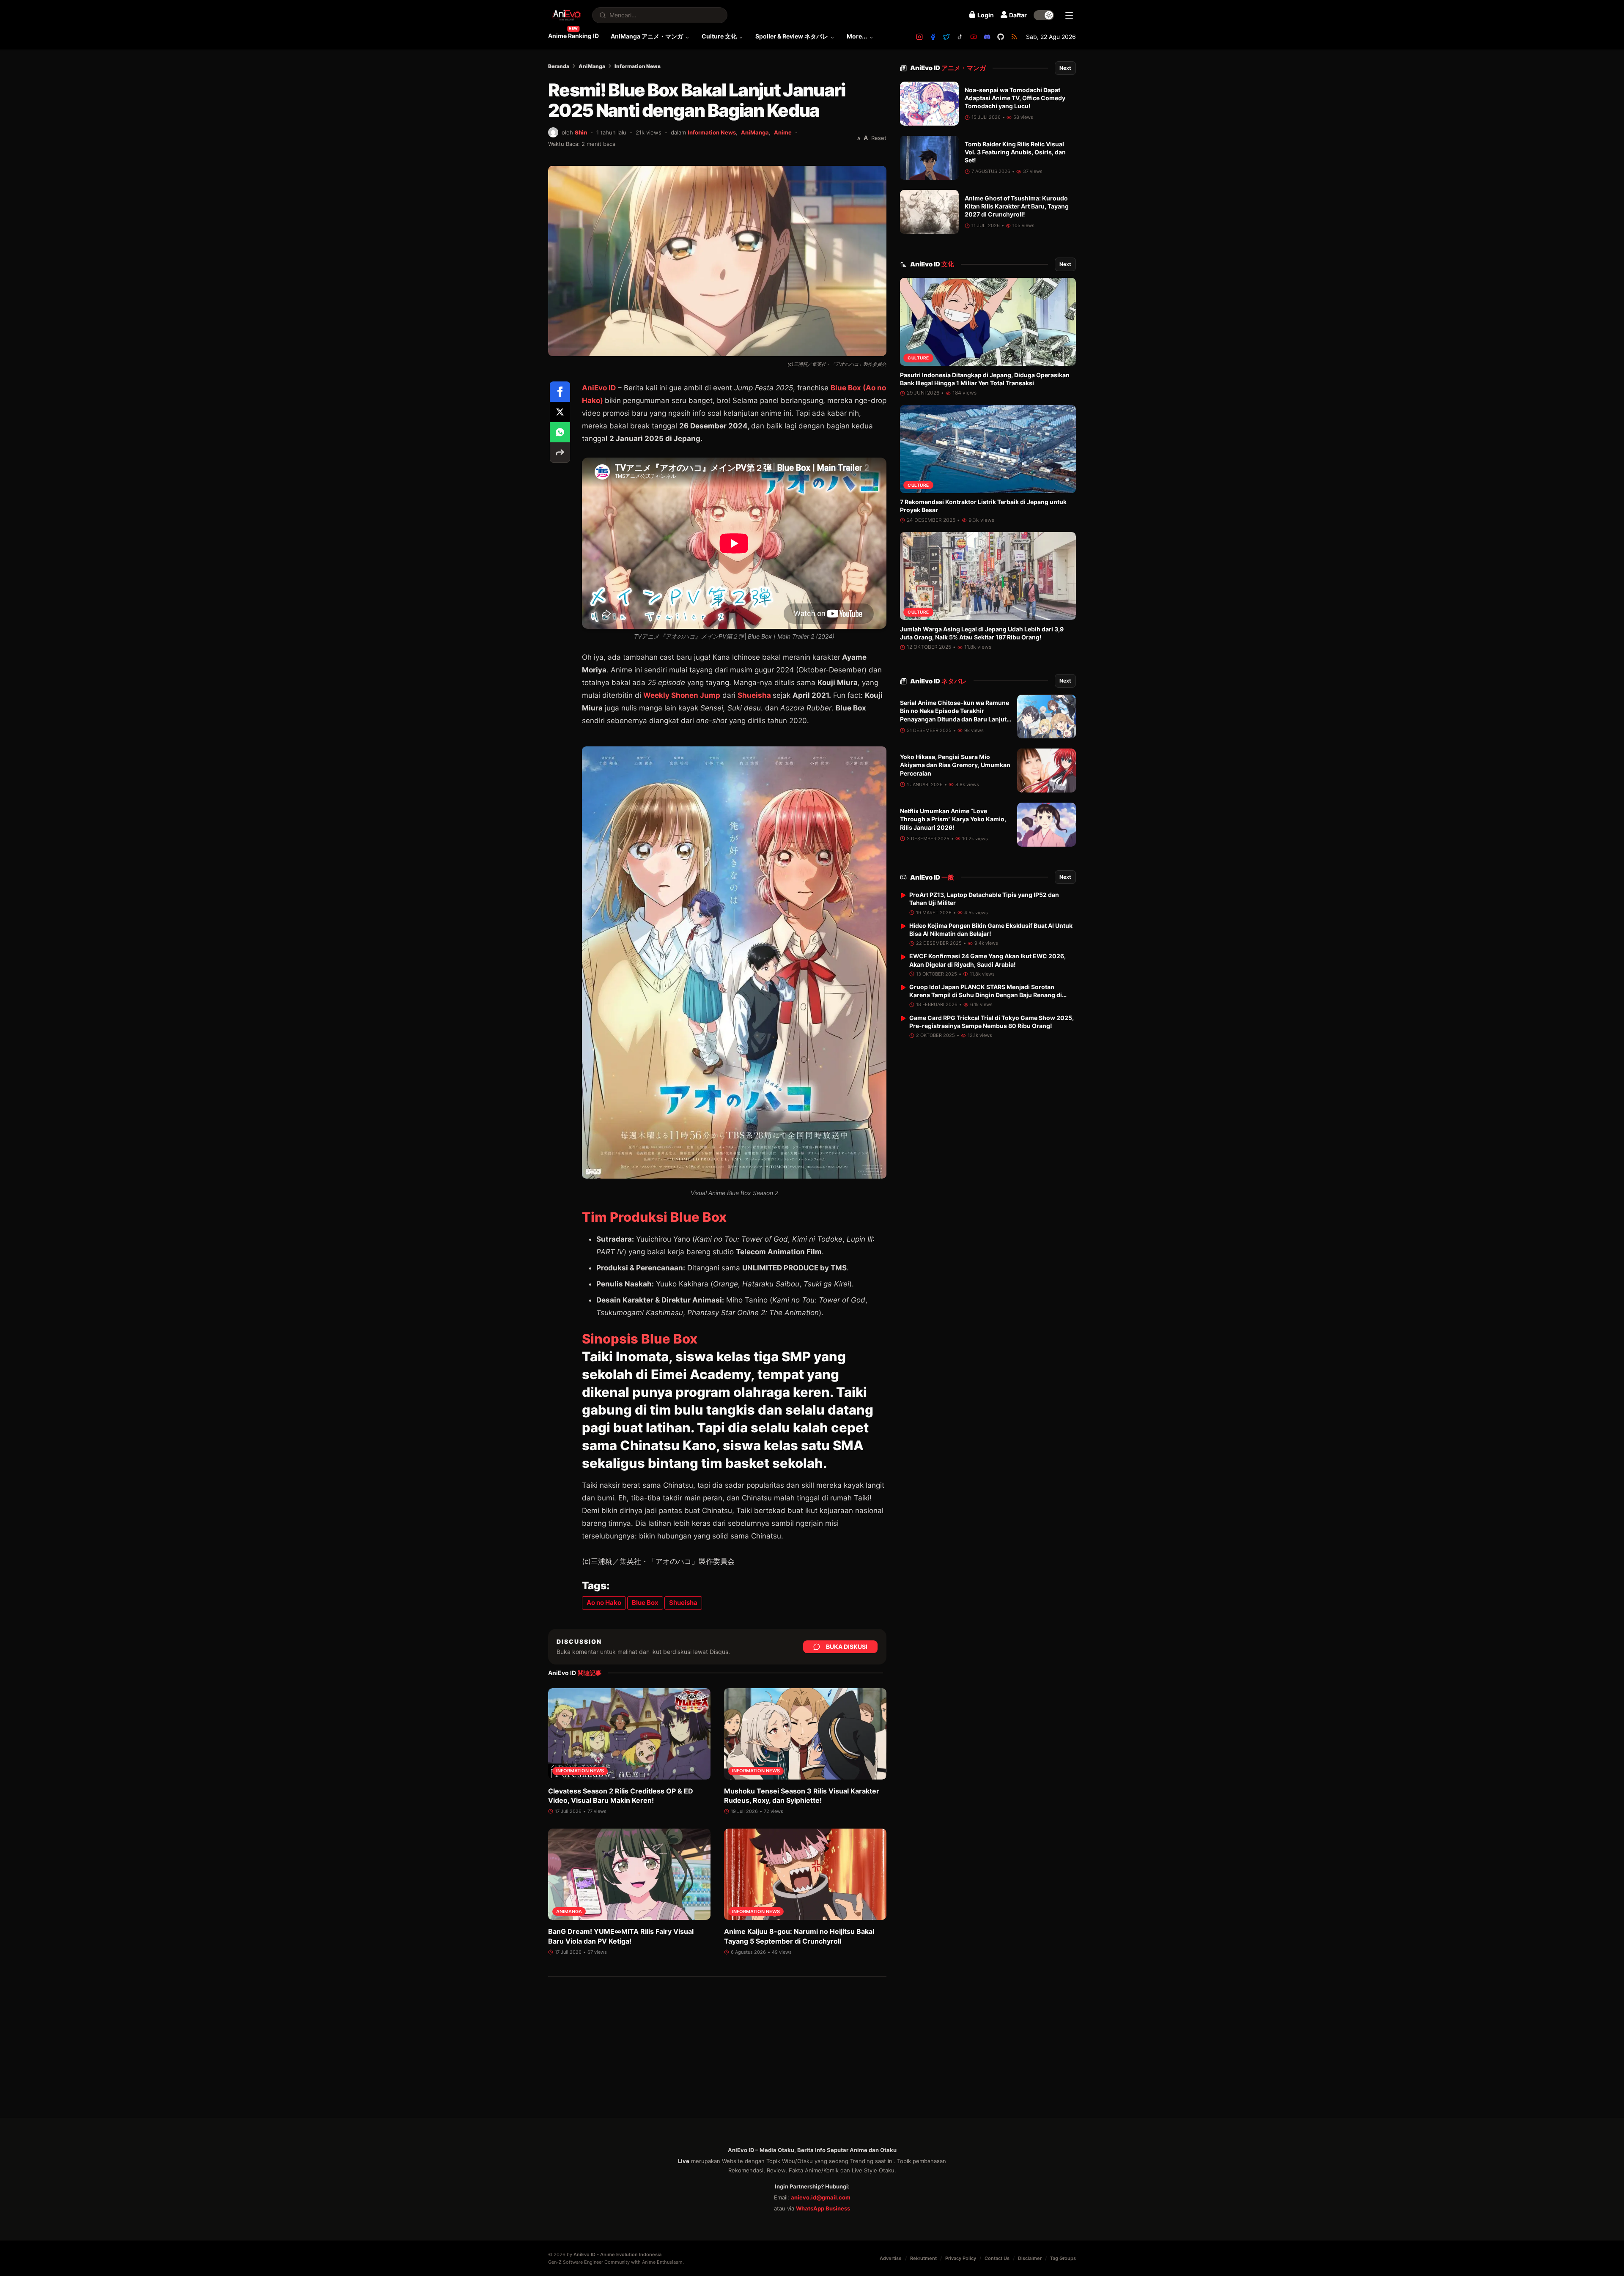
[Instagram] (919, 37)
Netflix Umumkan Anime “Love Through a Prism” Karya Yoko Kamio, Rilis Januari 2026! (953, 820)
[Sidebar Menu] (1069, 15)
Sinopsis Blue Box (640, 1339)
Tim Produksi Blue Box (654, 1217)
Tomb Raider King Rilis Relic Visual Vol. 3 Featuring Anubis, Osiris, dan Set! (1015, 152)
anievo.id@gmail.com (821, 2197)
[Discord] (987, 37)
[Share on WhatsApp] (560, 432)
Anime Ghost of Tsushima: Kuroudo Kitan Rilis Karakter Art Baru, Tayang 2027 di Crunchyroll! (1017, 206)
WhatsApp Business (823, 2208)
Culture (918, 358)
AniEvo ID (948, 68)
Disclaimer (1030, 2258)
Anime (783, 132)
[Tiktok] (960, 37)
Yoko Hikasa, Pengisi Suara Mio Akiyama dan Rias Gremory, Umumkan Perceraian (955, 765)
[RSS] (1014, 37)
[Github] (1001, 37)
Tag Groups (1063, 2258)
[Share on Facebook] (560, 392)
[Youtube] (974, 37)
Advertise (891, 2258)
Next (1065, 68)
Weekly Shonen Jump (682, 695)
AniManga (592, 66)
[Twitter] (946, 37)
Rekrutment (923, 2258)
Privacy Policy (961, 2258)
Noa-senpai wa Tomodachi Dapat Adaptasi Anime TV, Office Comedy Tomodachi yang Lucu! (1015, 98)
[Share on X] (560, 412)
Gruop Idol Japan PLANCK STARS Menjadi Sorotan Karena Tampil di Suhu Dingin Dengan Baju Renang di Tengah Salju (986, 995)
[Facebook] (933, 37)
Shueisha (755, 695)
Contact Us (997, 2258)
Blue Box (645, 1603)
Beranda (559, 66)
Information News (638, 66)
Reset (879, 138)
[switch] (1044, 15)
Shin (581, 132)
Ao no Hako (604, 1603)
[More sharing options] (560, 452)
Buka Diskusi (847, 1647)
